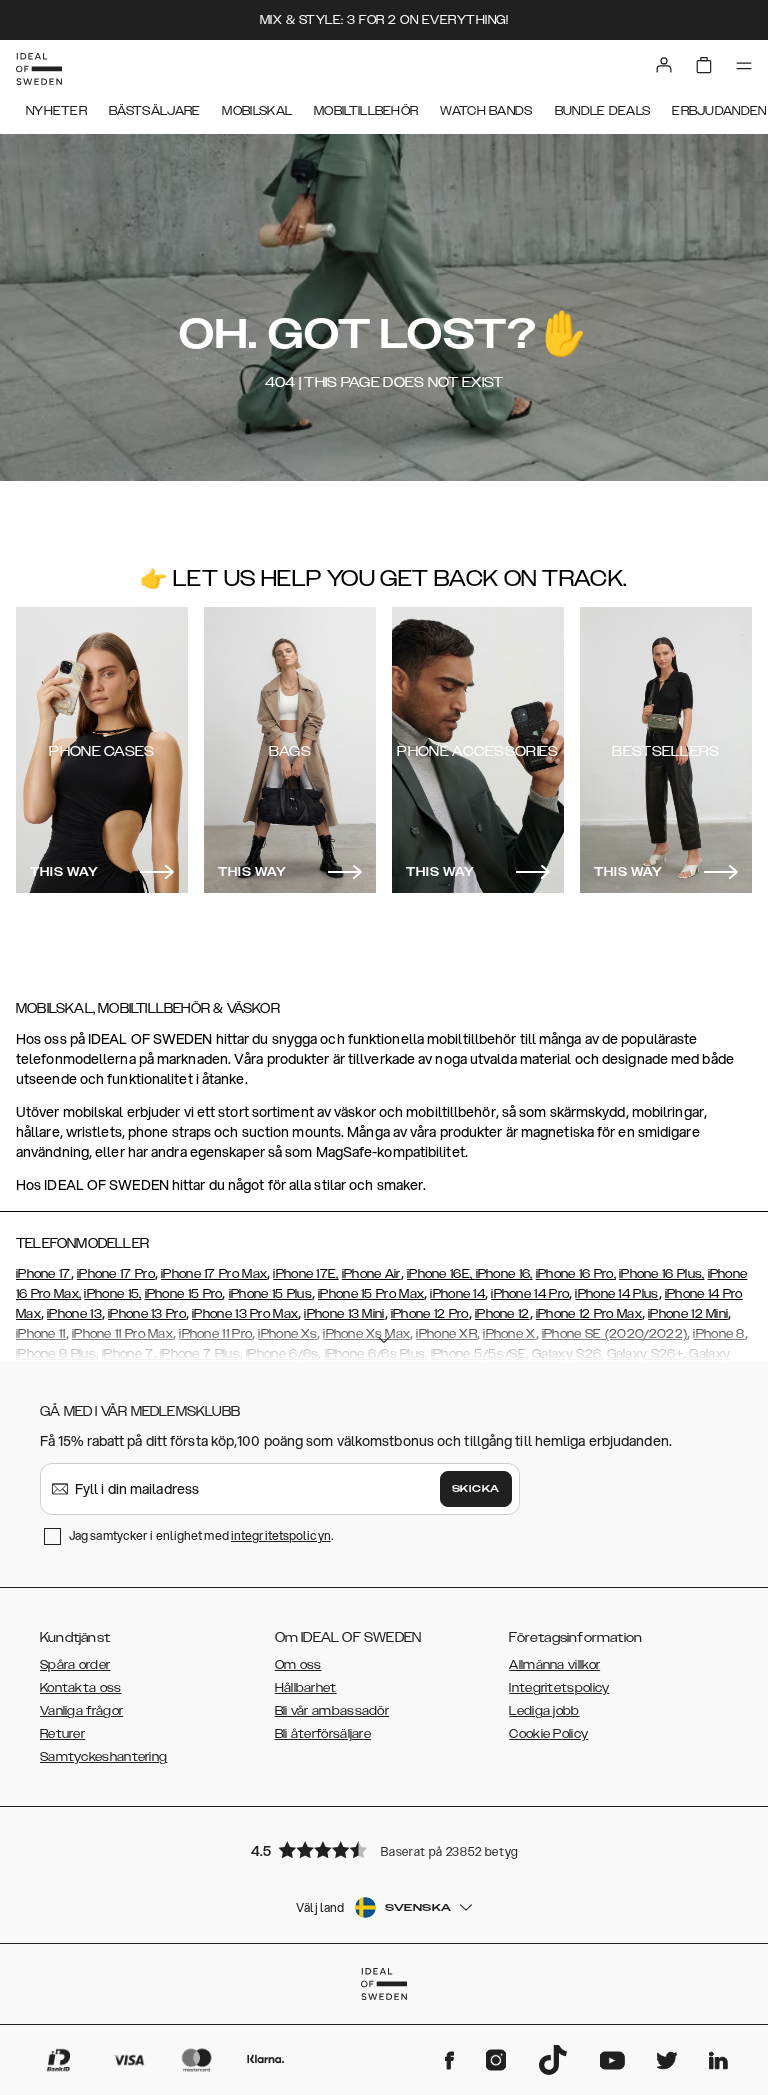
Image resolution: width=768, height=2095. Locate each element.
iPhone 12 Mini (688, 1314)
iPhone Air (371, 1274)
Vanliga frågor (81, 1711)
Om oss (298, 1665)
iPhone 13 (74, 1314)
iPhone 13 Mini (344, 1314)
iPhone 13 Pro (147, 1314)
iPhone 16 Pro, (576, 1274)
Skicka (476, 1489)
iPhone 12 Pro (430, 1314)
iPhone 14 (457, 1294)
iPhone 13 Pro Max (245, 1314)
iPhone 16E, (441, 1274)
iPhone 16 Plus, (662, 1274)
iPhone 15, (112, 1294)
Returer (62, 1734)
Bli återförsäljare (323, 1734)
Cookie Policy (548, 1734)
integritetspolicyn (281, 1535)
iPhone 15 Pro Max (371, 1294)
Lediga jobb (544, 1711)
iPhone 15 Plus (270, 1294)
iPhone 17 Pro (116, 1274)
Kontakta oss (81, 1688)
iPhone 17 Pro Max (214, 1274)
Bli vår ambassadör (332, 1711)
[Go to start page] (39, 69)
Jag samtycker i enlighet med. (201, 1535)
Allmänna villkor (554, 1665)
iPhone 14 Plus (616, 1294)
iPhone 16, (504, 1274)
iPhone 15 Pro (184, 1294)
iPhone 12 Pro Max (589, 1314)
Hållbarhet (306, 1688)
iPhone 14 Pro (530, 1294)
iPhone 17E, (305, 1274)
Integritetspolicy (559, 1688)
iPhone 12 (502, 1314)
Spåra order (75, 1665)
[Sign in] (664, 65)
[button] (384, 1849)
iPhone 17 (43, 1274)
